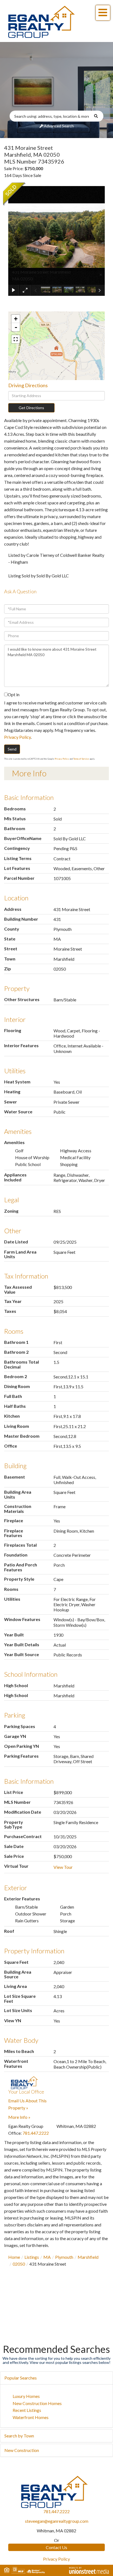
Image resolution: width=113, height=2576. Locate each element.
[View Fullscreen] (16, 339)
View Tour (63, 1867)
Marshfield (88, 2257)
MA (47, 2257)
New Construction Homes (37, 2403)
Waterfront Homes (31, 2417)
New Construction (22, 2450)
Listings (32, 2257)
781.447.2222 (36, 2133)
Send (12, 749)
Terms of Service (81, 759)
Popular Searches (21, 2378)
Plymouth (64, 2257)
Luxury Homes (26, 2396)
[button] (99, 116)
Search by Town (19, 2436)
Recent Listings (27, 2410)
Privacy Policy (17, 737)
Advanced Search (59, 126)
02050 (19, 2264)
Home (14, 2257)
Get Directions (31, 408)
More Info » (19, 2117)
